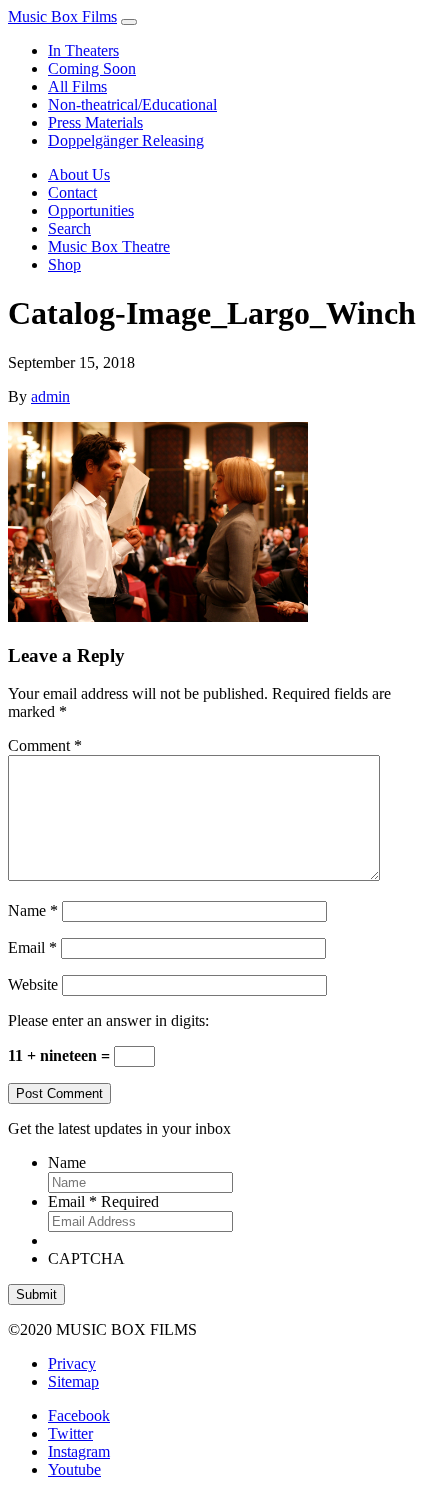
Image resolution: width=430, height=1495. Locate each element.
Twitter (70, 1433)
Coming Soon (92, 68)
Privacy (72, 1363)
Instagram (79, 1451)
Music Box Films (62, 16)
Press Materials (95, 122)
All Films (77, 86)
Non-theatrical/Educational (132, 104)
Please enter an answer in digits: (108, 1020)
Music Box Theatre (109, 246)
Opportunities (91, 210)
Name (33, 910)
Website (33, 984)
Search (69, 228)
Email (32, 947)
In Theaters (83, 50)
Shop (64, 264)
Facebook (79, 1415)
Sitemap (73, 1381)
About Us (79, 174)
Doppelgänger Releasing (126, 140)
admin (50, 396)
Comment (45, 745)
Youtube (74, 1469)
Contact (72, 192)
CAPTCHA (86, 1258)
